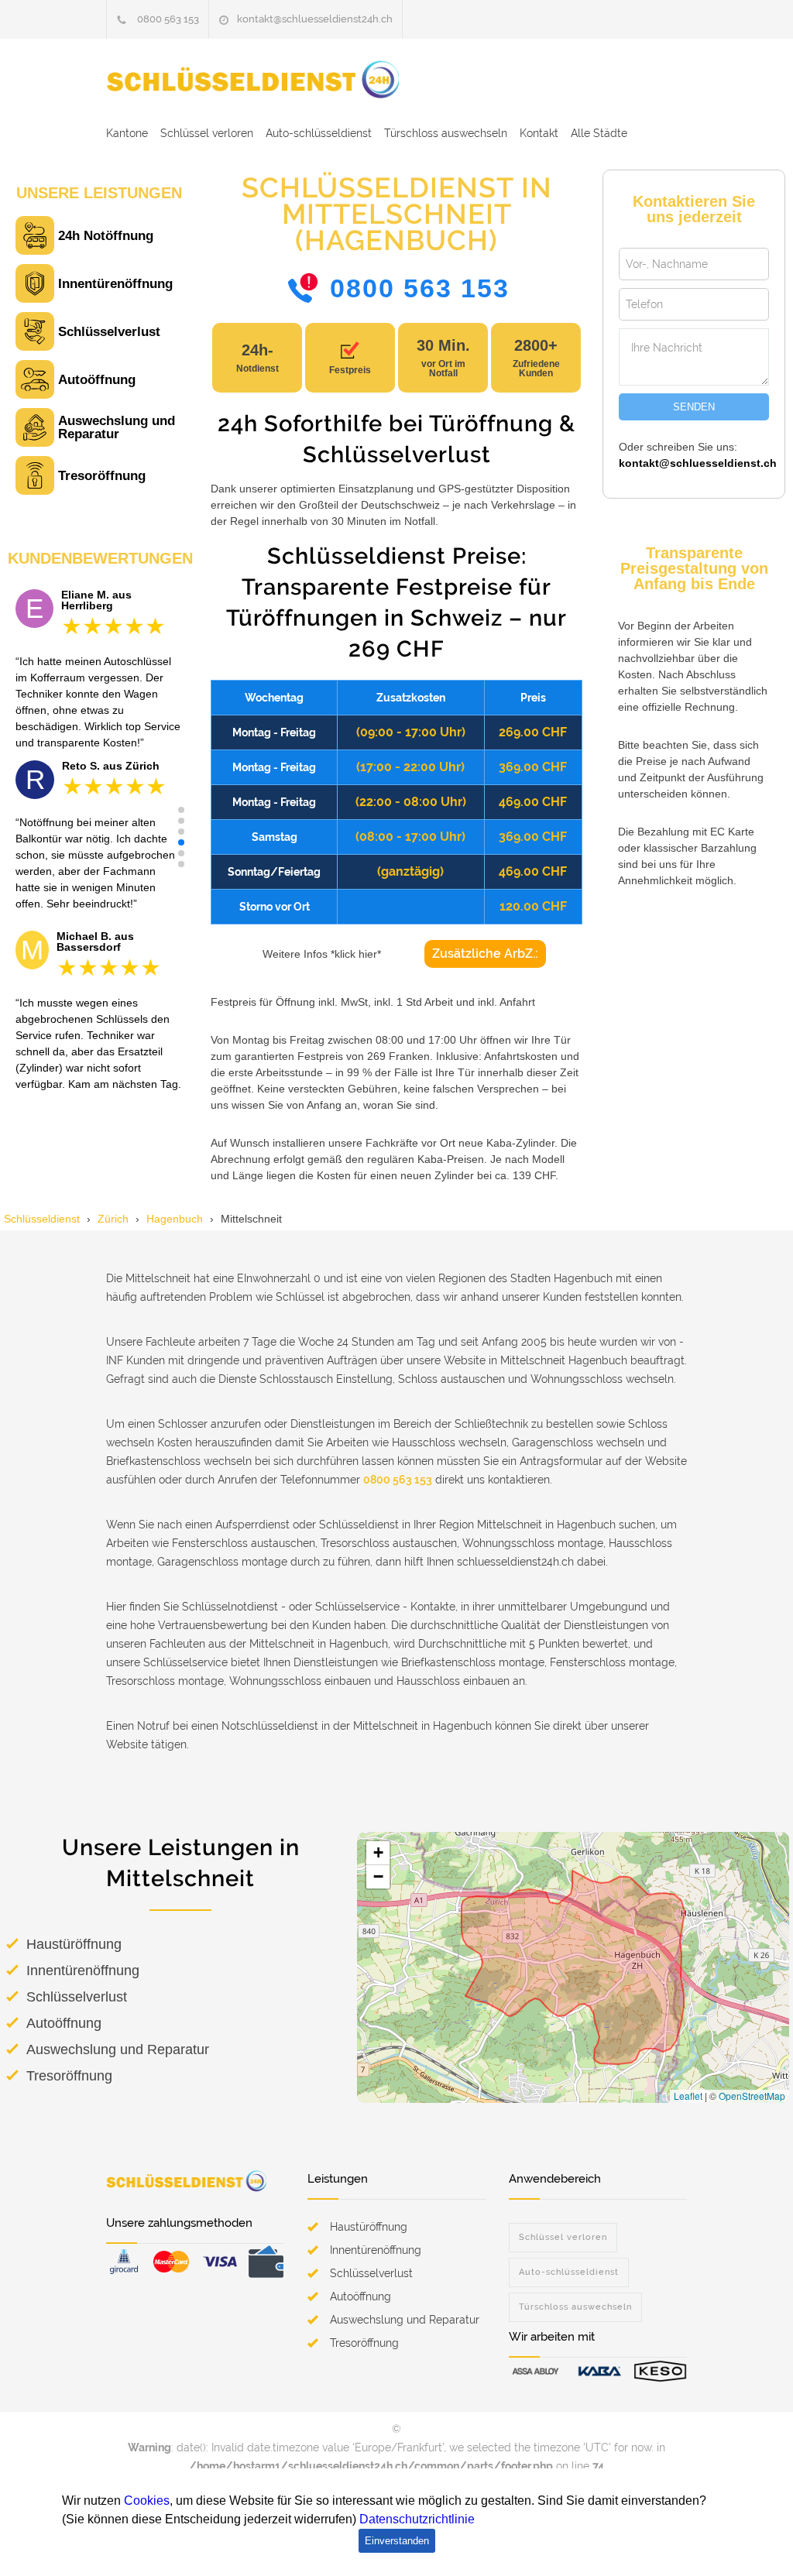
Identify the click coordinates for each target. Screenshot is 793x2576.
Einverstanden (397, 2541)
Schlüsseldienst (42, 1219)
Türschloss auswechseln (446, 133)
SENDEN (694, 407)
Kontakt (539, 133)
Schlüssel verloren (207, 133)
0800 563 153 (168, 19)
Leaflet (688, 2096)
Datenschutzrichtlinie (417, 2519)
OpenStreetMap (752, 2096)
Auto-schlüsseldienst (319, 133)
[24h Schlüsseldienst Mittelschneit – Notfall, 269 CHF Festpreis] (269, 79)
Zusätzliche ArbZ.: (485, 954)
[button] (181, 810)
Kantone (127, 133)
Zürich (113, 1219)
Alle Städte (599, 133)
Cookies (147, 2501)
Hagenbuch (175, 1219)
